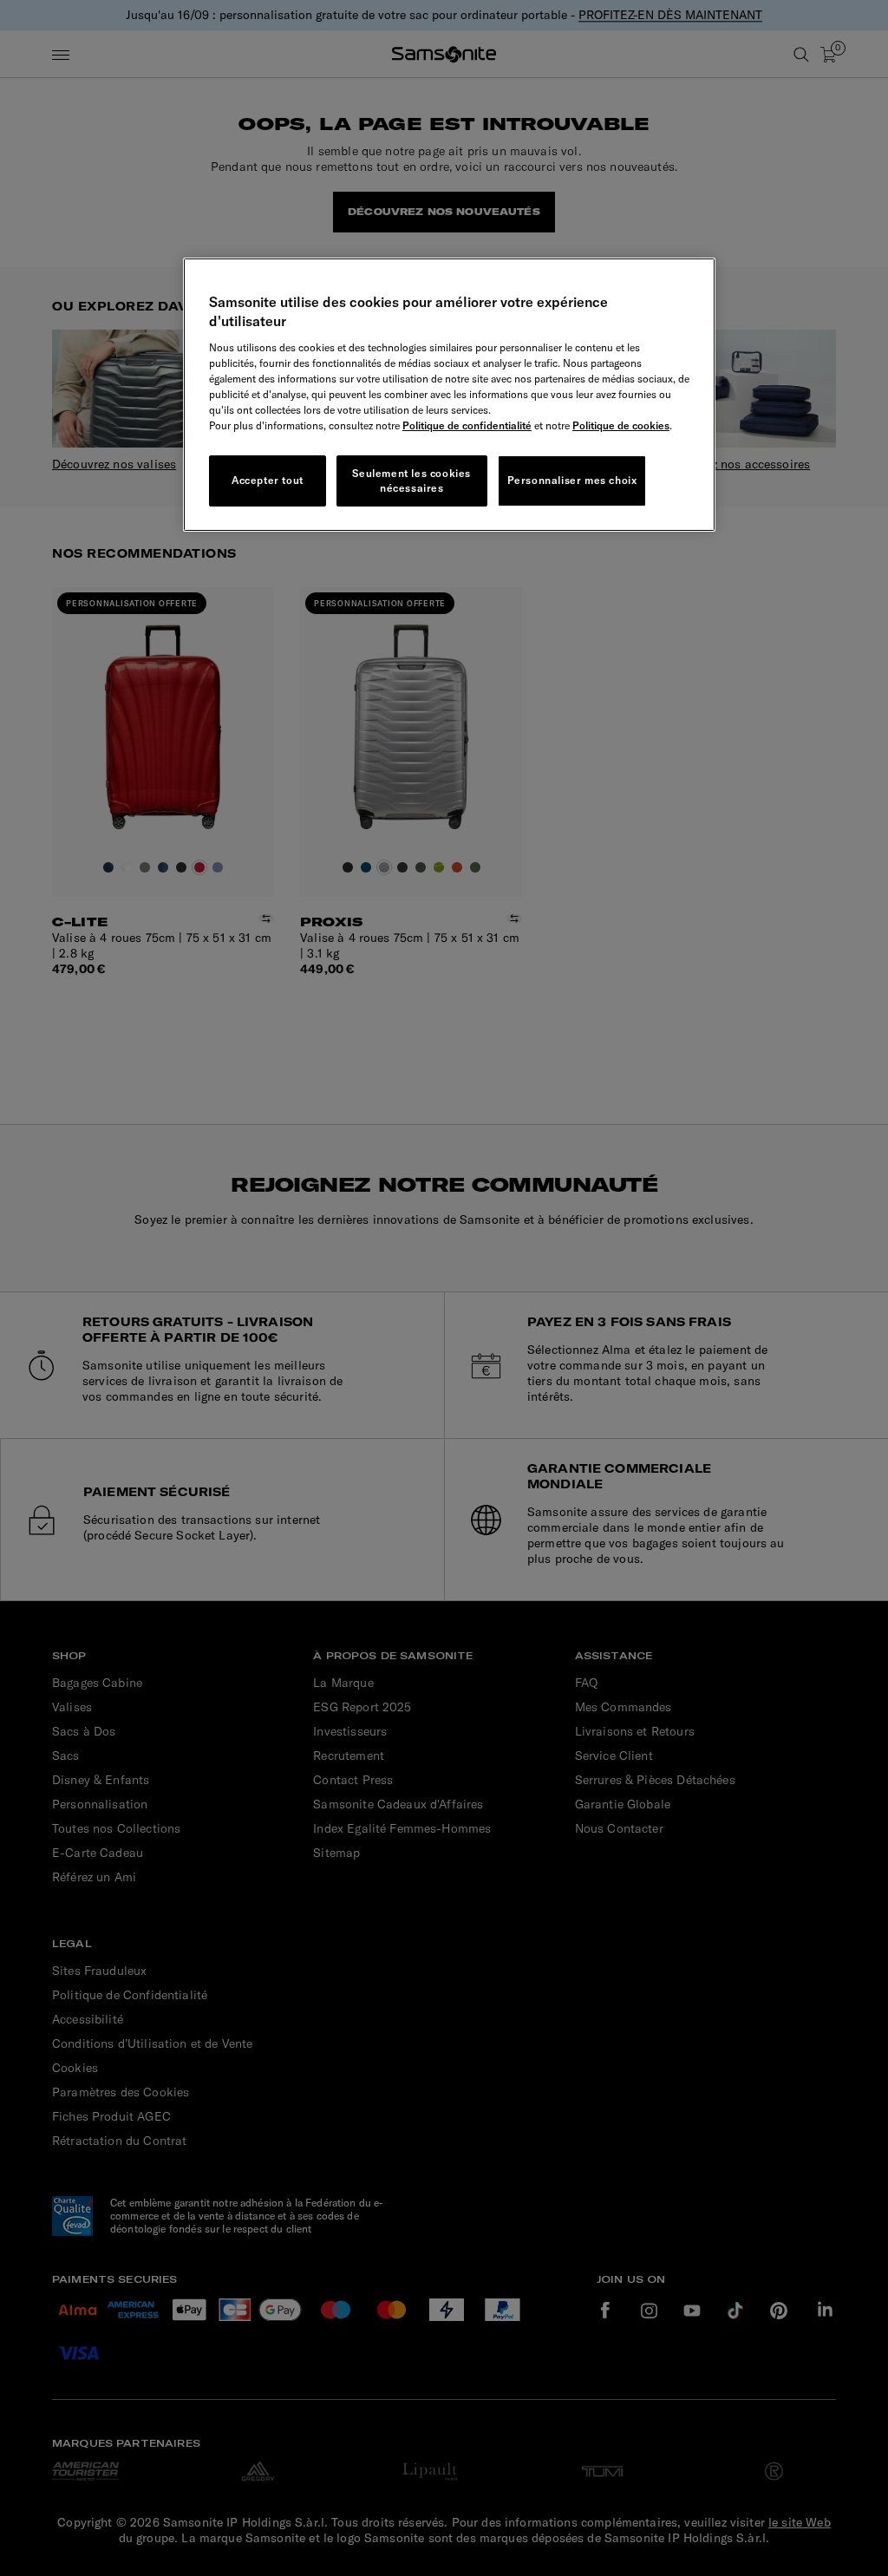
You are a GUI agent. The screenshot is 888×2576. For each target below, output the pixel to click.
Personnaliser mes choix (572, 480)
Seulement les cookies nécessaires (411, 481)
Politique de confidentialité (467, 425)
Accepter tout (268, 480)
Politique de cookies (621, 425)
